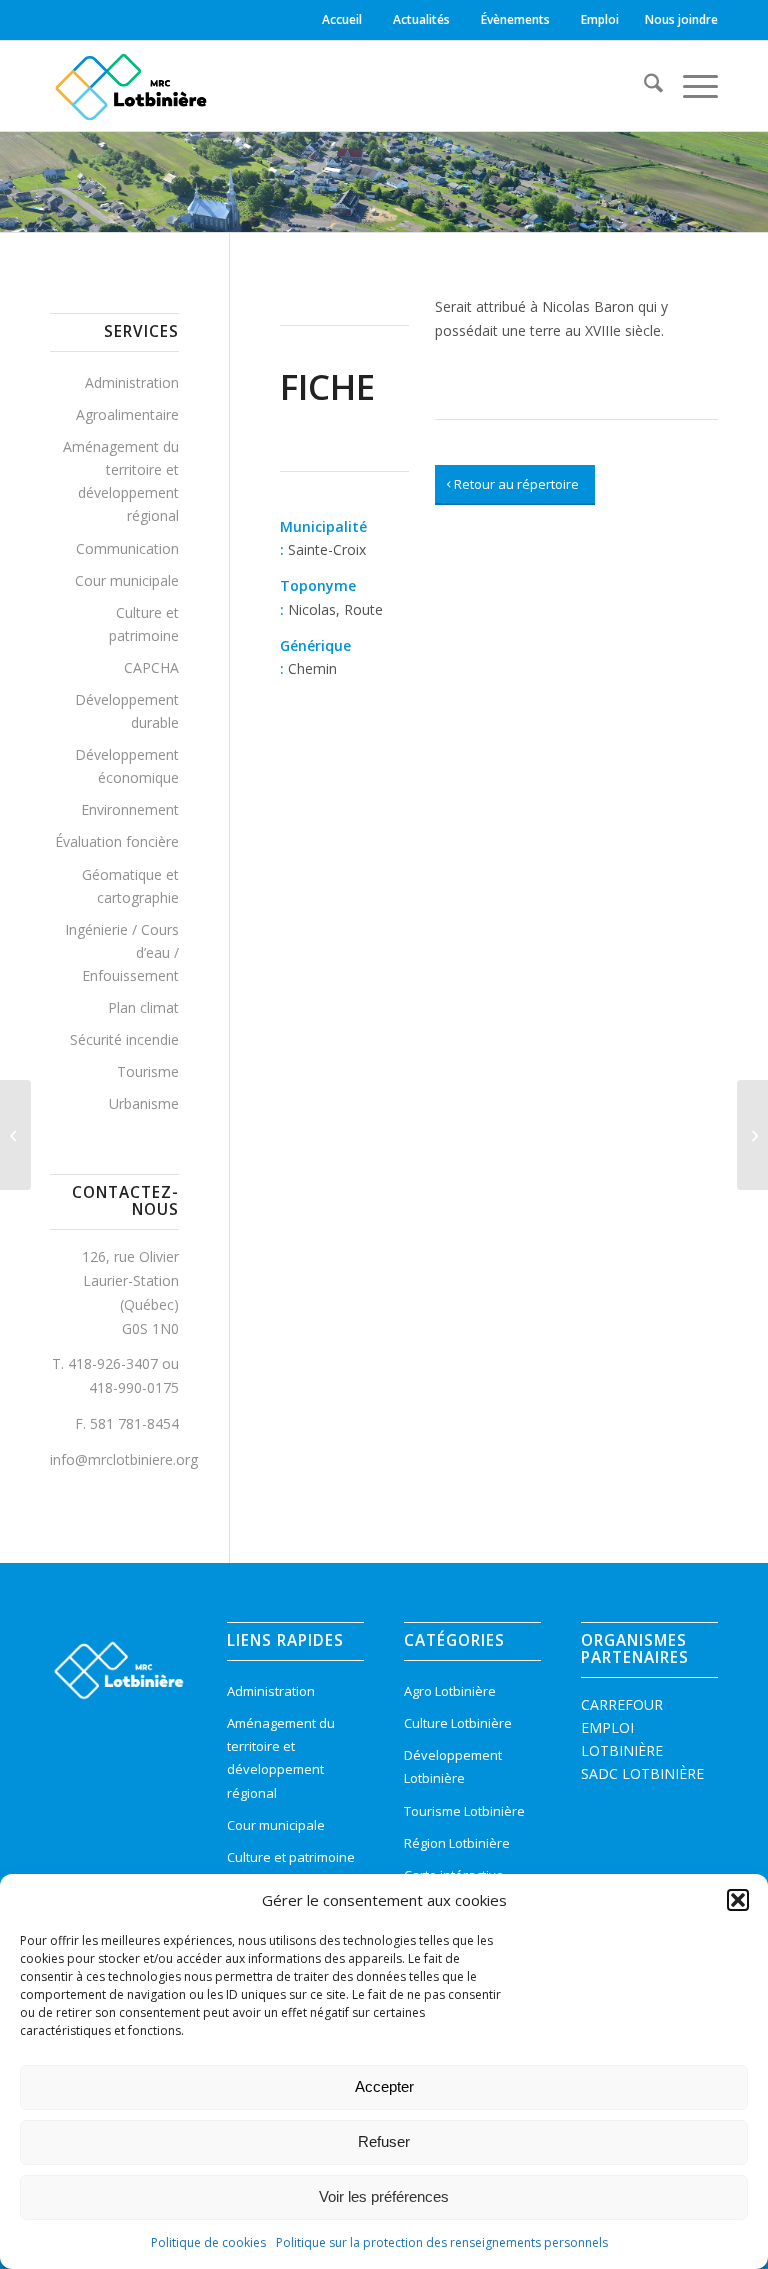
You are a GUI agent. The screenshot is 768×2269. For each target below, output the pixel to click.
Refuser (384, 2141)
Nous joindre (681, 19)
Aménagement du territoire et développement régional (121, 481)
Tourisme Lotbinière (464, 1811)
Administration (132, 382)
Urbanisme (144, 1103)
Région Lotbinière (457, 1843)
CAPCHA (151, 667)
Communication (127, 548)
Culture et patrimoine (144, 624)
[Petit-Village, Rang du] (15, 1135)
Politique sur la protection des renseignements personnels (442, 2242)
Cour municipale (127, 580)
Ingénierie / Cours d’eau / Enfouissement (122, 952)
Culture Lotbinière (458, 1723)
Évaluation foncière (117, 841)
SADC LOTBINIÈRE (642, 1773)
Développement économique (127, 766)
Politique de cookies (208, 2242)
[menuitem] (345, 20)
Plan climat (143, 1007)
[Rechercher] (643, 86)
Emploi (600, 19)
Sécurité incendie (124, 1039)
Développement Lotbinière (453, 1766)
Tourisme (148, 1071)
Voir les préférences (384, 2196)
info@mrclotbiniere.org (124, 1459)
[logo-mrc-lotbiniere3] (130, 86)
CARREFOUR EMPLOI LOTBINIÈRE (622, 1727)
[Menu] (690, 86)
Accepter (384, 2086)
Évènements (515, 19)
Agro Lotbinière (450, 1691)
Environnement (130, 809)
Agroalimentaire (127, 414)
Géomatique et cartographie (130, 886)
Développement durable (127, 711)
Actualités (421, 19)
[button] (738, 1900)
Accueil (342, 19)
